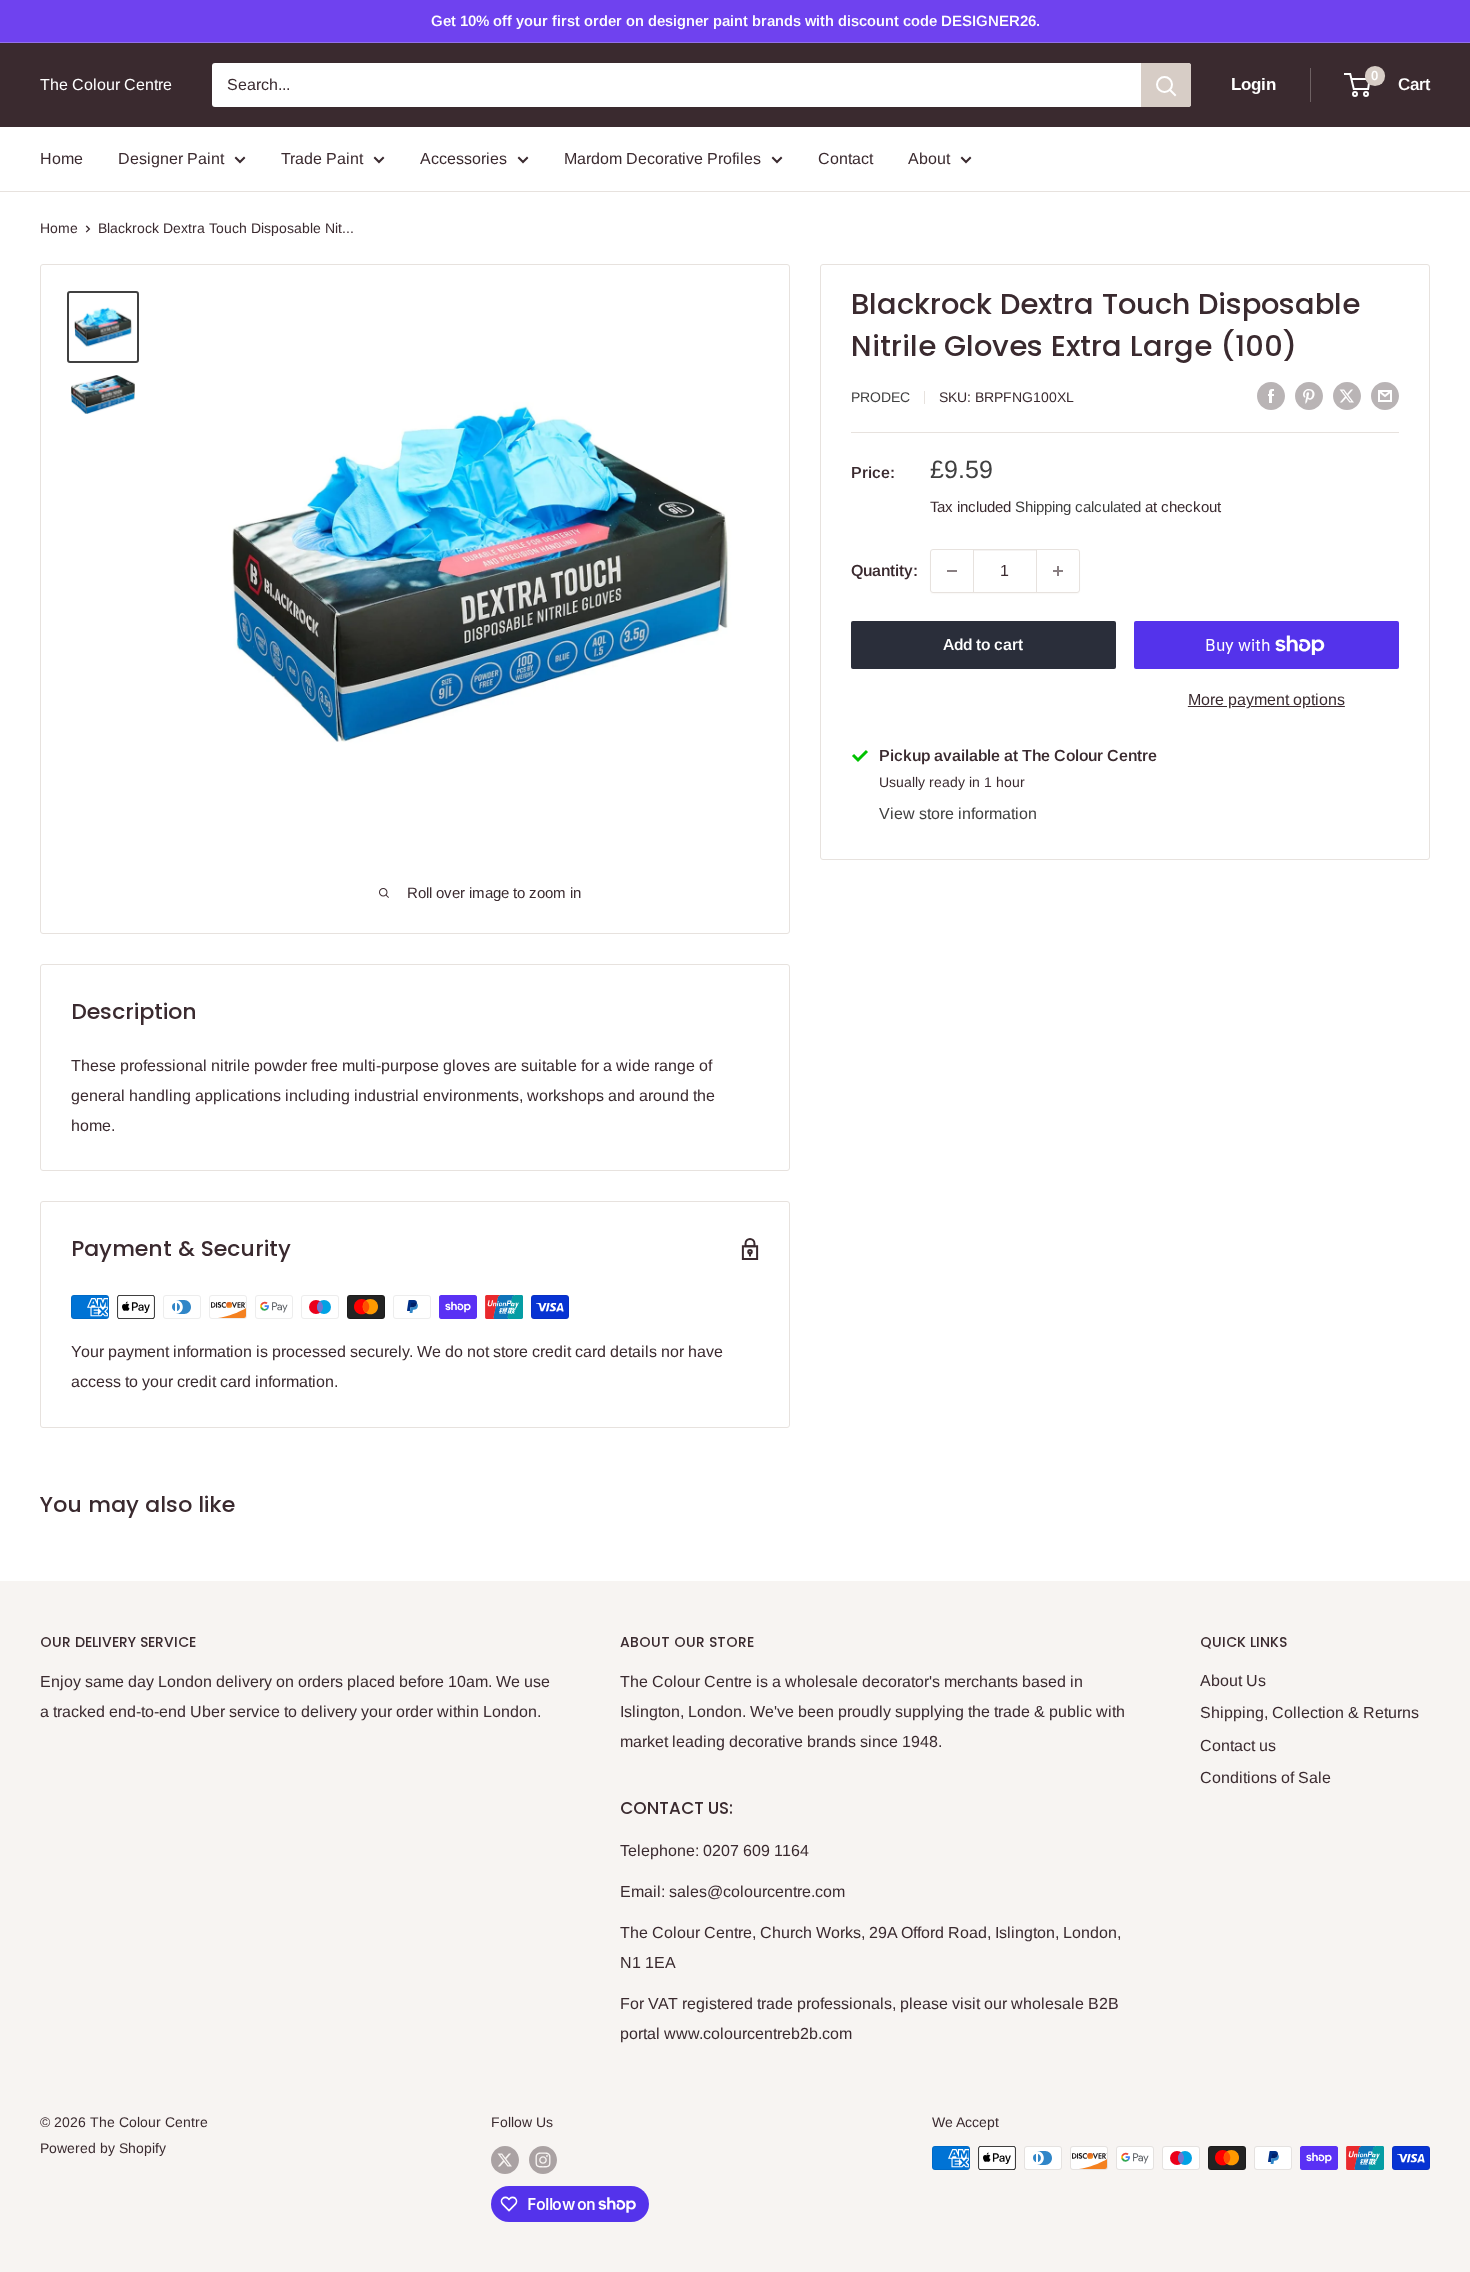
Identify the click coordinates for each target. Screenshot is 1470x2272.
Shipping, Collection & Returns (1309, 1712)
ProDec (880, 397)
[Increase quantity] (1058, 571)
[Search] (1166, 85)
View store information (958, 813)
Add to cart (983, 644)
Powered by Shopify (103, 2148)
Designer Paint (171, 158)
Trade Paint (322, 158)
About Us (1233, 1680)
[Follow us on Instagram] (543, 2160)
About (929, 158)
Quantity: (884, 570)
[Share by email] (1385, 395)
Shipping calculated (1078, 506)
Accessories (463, 158)
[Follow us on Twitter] (505, 2160)
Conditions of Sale (1265, 1777)
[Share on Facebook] (1271, 395)
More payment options (1266, 699)
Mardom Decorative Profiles (662, 158)
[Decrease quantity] (952, 571)
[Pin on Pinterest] (1309, 395)
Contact (845, 158)
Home (61, 158)
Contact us (1238, 1745)
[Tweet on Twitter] (1347, 395)
